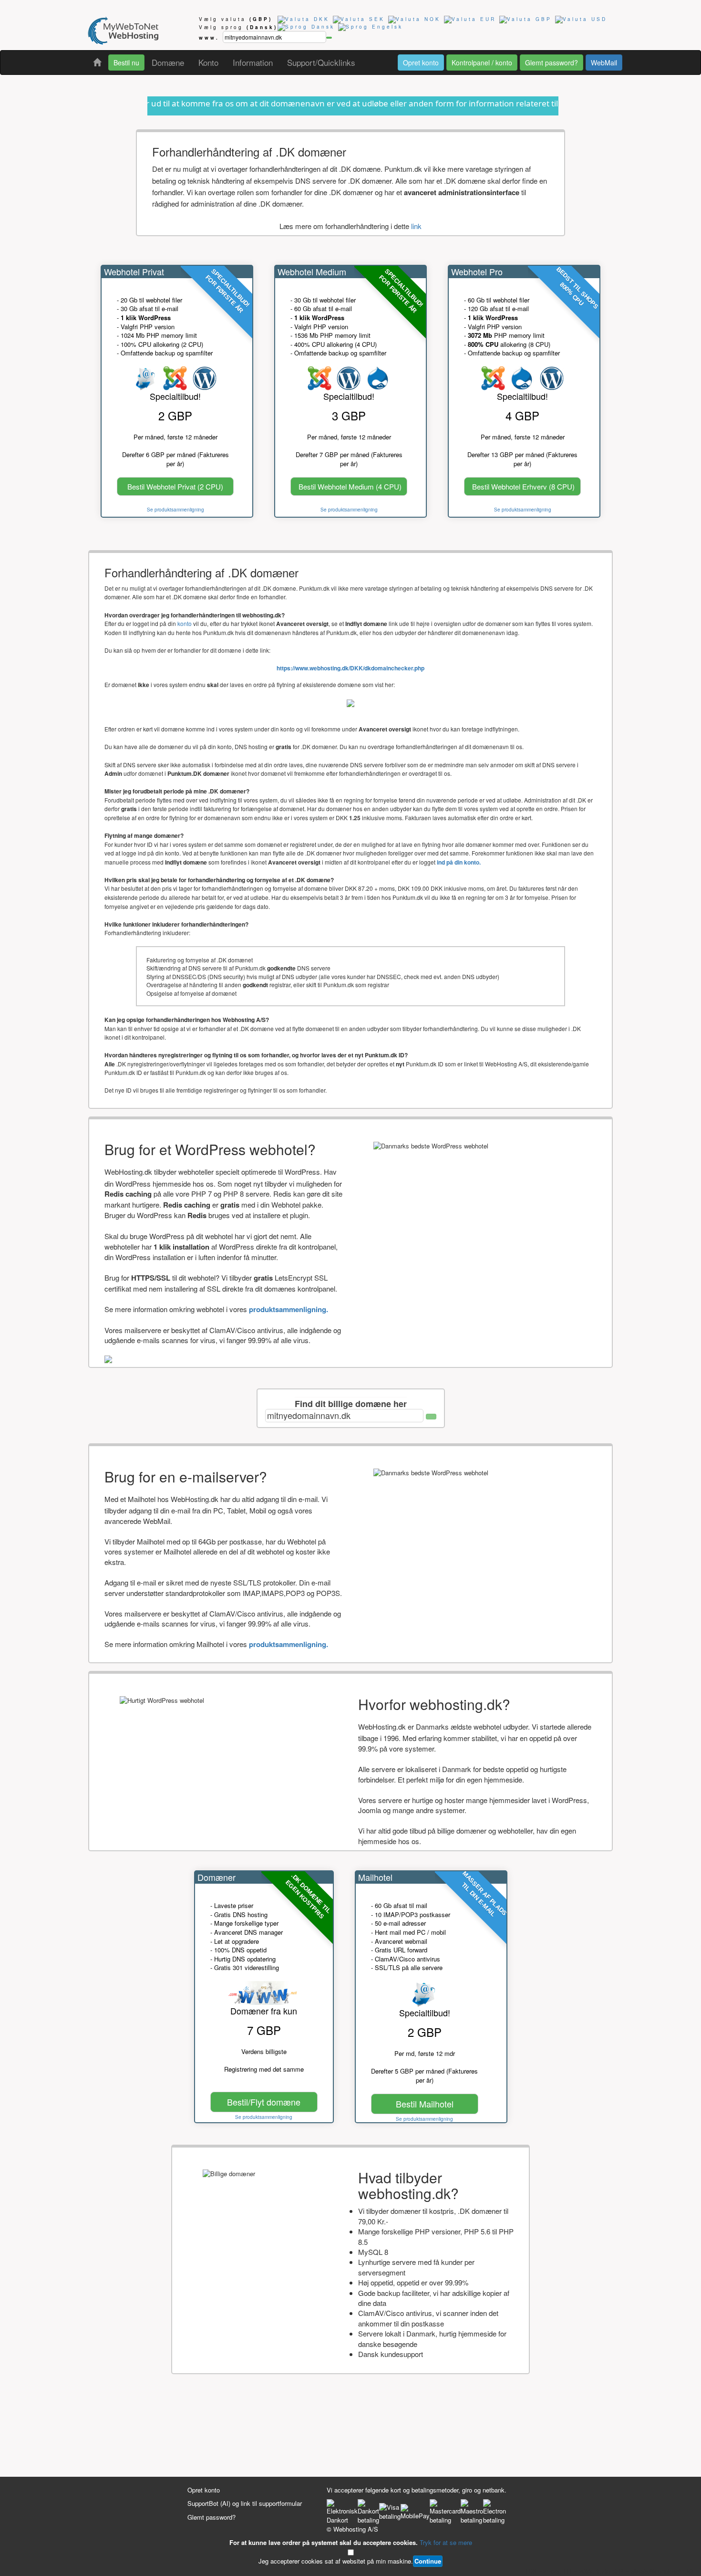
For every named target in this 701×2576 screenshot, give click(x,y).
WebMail (604, 63)
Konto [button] (208, 62)
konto (185, 623)
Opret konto (421, 63)
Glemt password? (552, 63)
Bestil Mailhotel (425, 2104)
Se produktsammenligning (175, 510)
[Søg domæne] (431, 1417)
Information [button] (253, 62)
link (416, 226)
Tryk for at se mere (446, 2542)
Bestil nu (126, 63)
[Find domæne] (329, 38)
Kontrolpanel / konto (482, 63)
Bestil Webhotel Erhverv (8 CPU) (523, 486)
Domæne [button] (168, 62)
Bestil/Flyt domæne (264, 2102)
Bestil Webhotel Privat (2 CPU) (175, 486)
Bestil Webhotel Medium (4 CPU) (350, 486)
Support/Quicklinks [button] (321, 62)
